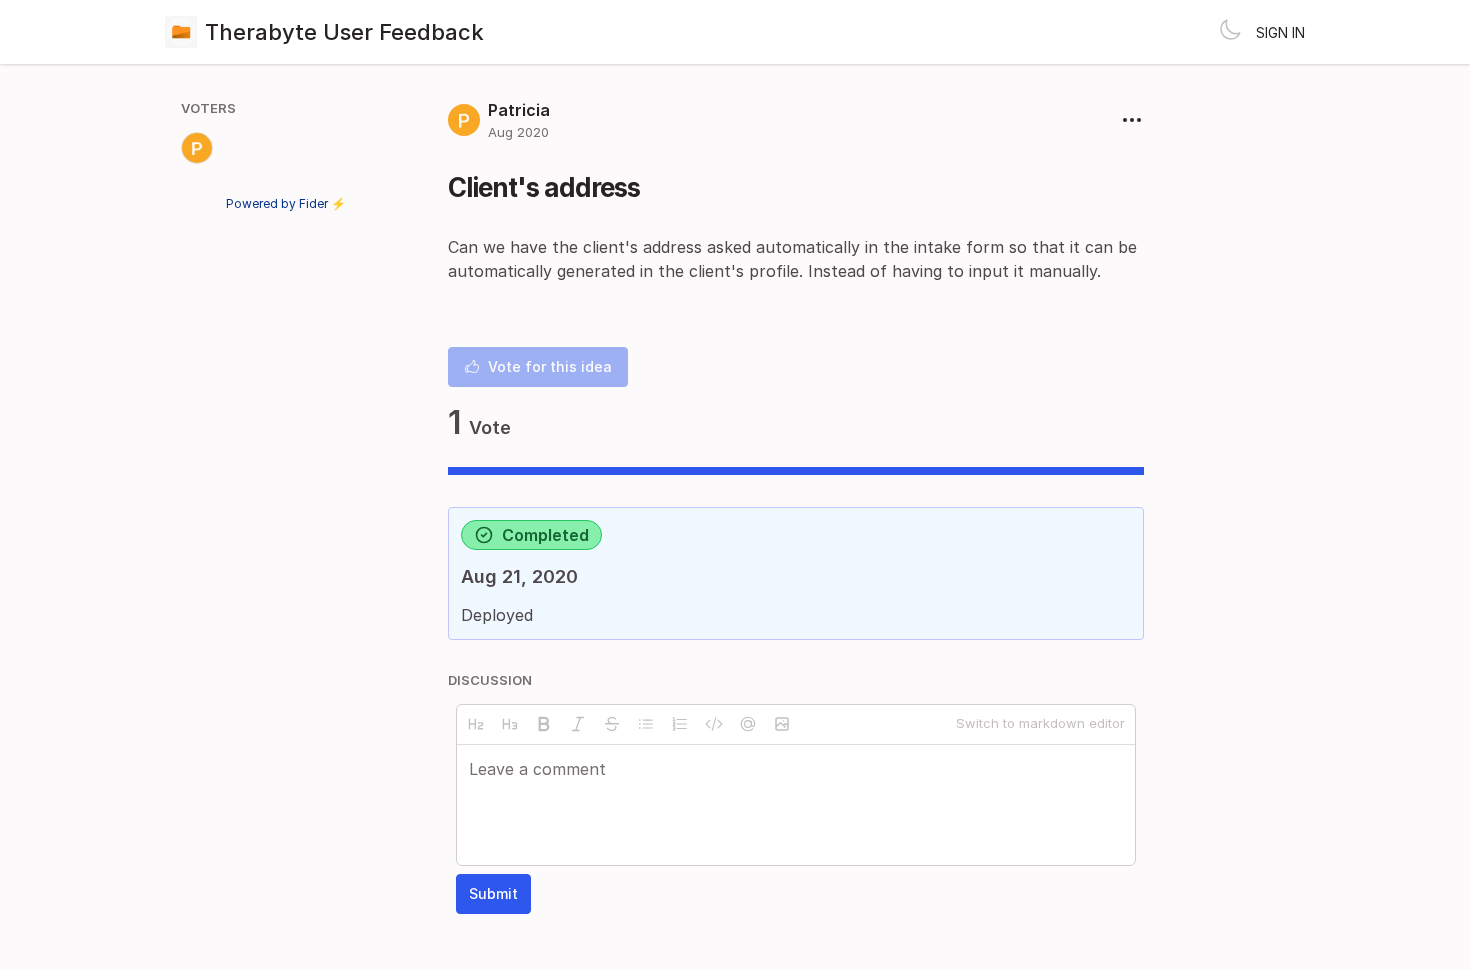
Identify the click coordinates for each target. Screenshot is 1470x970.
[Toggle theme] (1230, 32)
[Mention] (748, 724)
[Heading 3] (510, 724)
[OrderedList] (680, 724)
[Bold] (544, 724)
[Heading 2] (476, 724)
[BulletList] (646, 724)
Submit (493, 893)
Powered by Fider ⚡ (286, 203)
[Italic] (578, 724)
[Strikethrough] (612, 724)
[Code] (714, 724)
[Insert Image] (782, 724)
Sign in (1280, 32)
